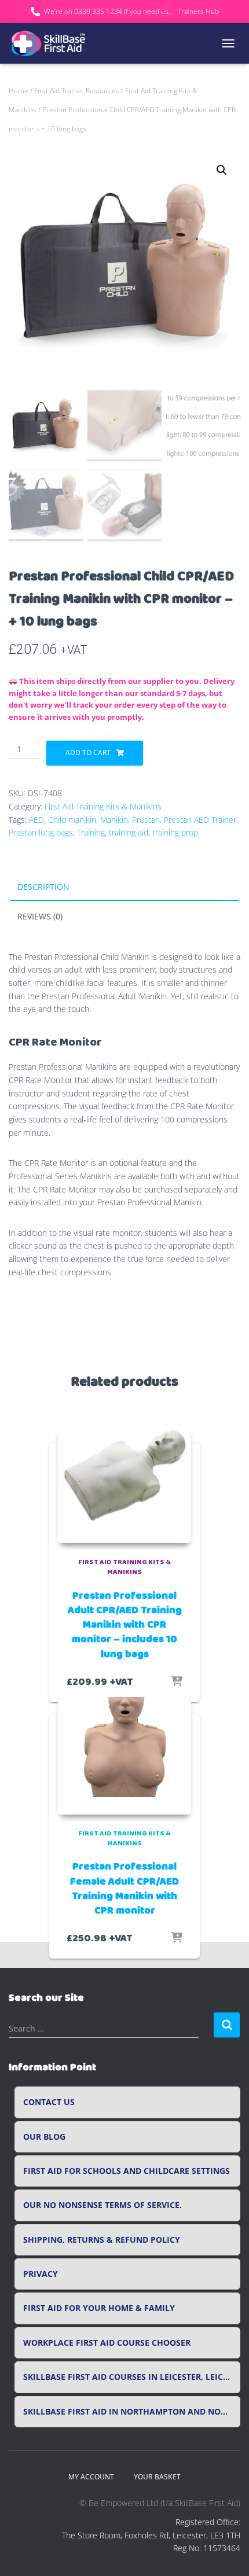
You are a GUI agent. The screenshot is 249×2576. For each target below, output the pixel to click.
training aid (129, 832)
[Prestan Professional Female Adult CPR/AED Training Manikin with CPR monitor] (124, 1756)
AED (36, 820)
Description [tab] (43, 887)
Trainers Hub (198, 11)
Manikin (114, 820)
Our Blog (44, 2137)
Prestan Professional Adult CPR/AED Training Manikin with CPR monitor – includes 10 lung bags (125, 1625)
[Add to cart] (177, 1682)
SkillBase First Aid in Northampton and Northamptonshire (132, 2412)
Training (91, 832)
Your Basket (157, 2477)
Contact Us (49, 2102)
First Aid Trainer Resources (77, 91)
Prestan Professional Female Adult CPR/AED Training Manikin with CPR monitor (124, 1889)
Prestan (146, 820)
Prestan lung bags (41, 832)
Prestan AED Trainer (200, 820)
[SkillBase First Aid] (54, 43)
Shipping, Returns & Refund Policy (102, 2240)
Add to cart (88, 752)
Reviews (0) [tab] (40, 916)
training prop (175, 832)
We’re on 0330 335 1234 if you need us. (107, 11)
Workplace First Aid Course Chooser (107, 2343)
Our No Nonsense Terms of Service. (102, 2205)
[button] (222, 170)
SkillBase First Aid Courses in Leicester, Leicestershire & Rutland (132, 2377)
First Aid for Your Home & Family (99, 2308)
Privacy (41, 2274)
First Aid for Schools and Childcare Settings (127, 2171)
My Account (91, 2477)
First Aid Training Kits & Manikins (103, 806)
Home (19, 91)
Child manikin (72, 820)
